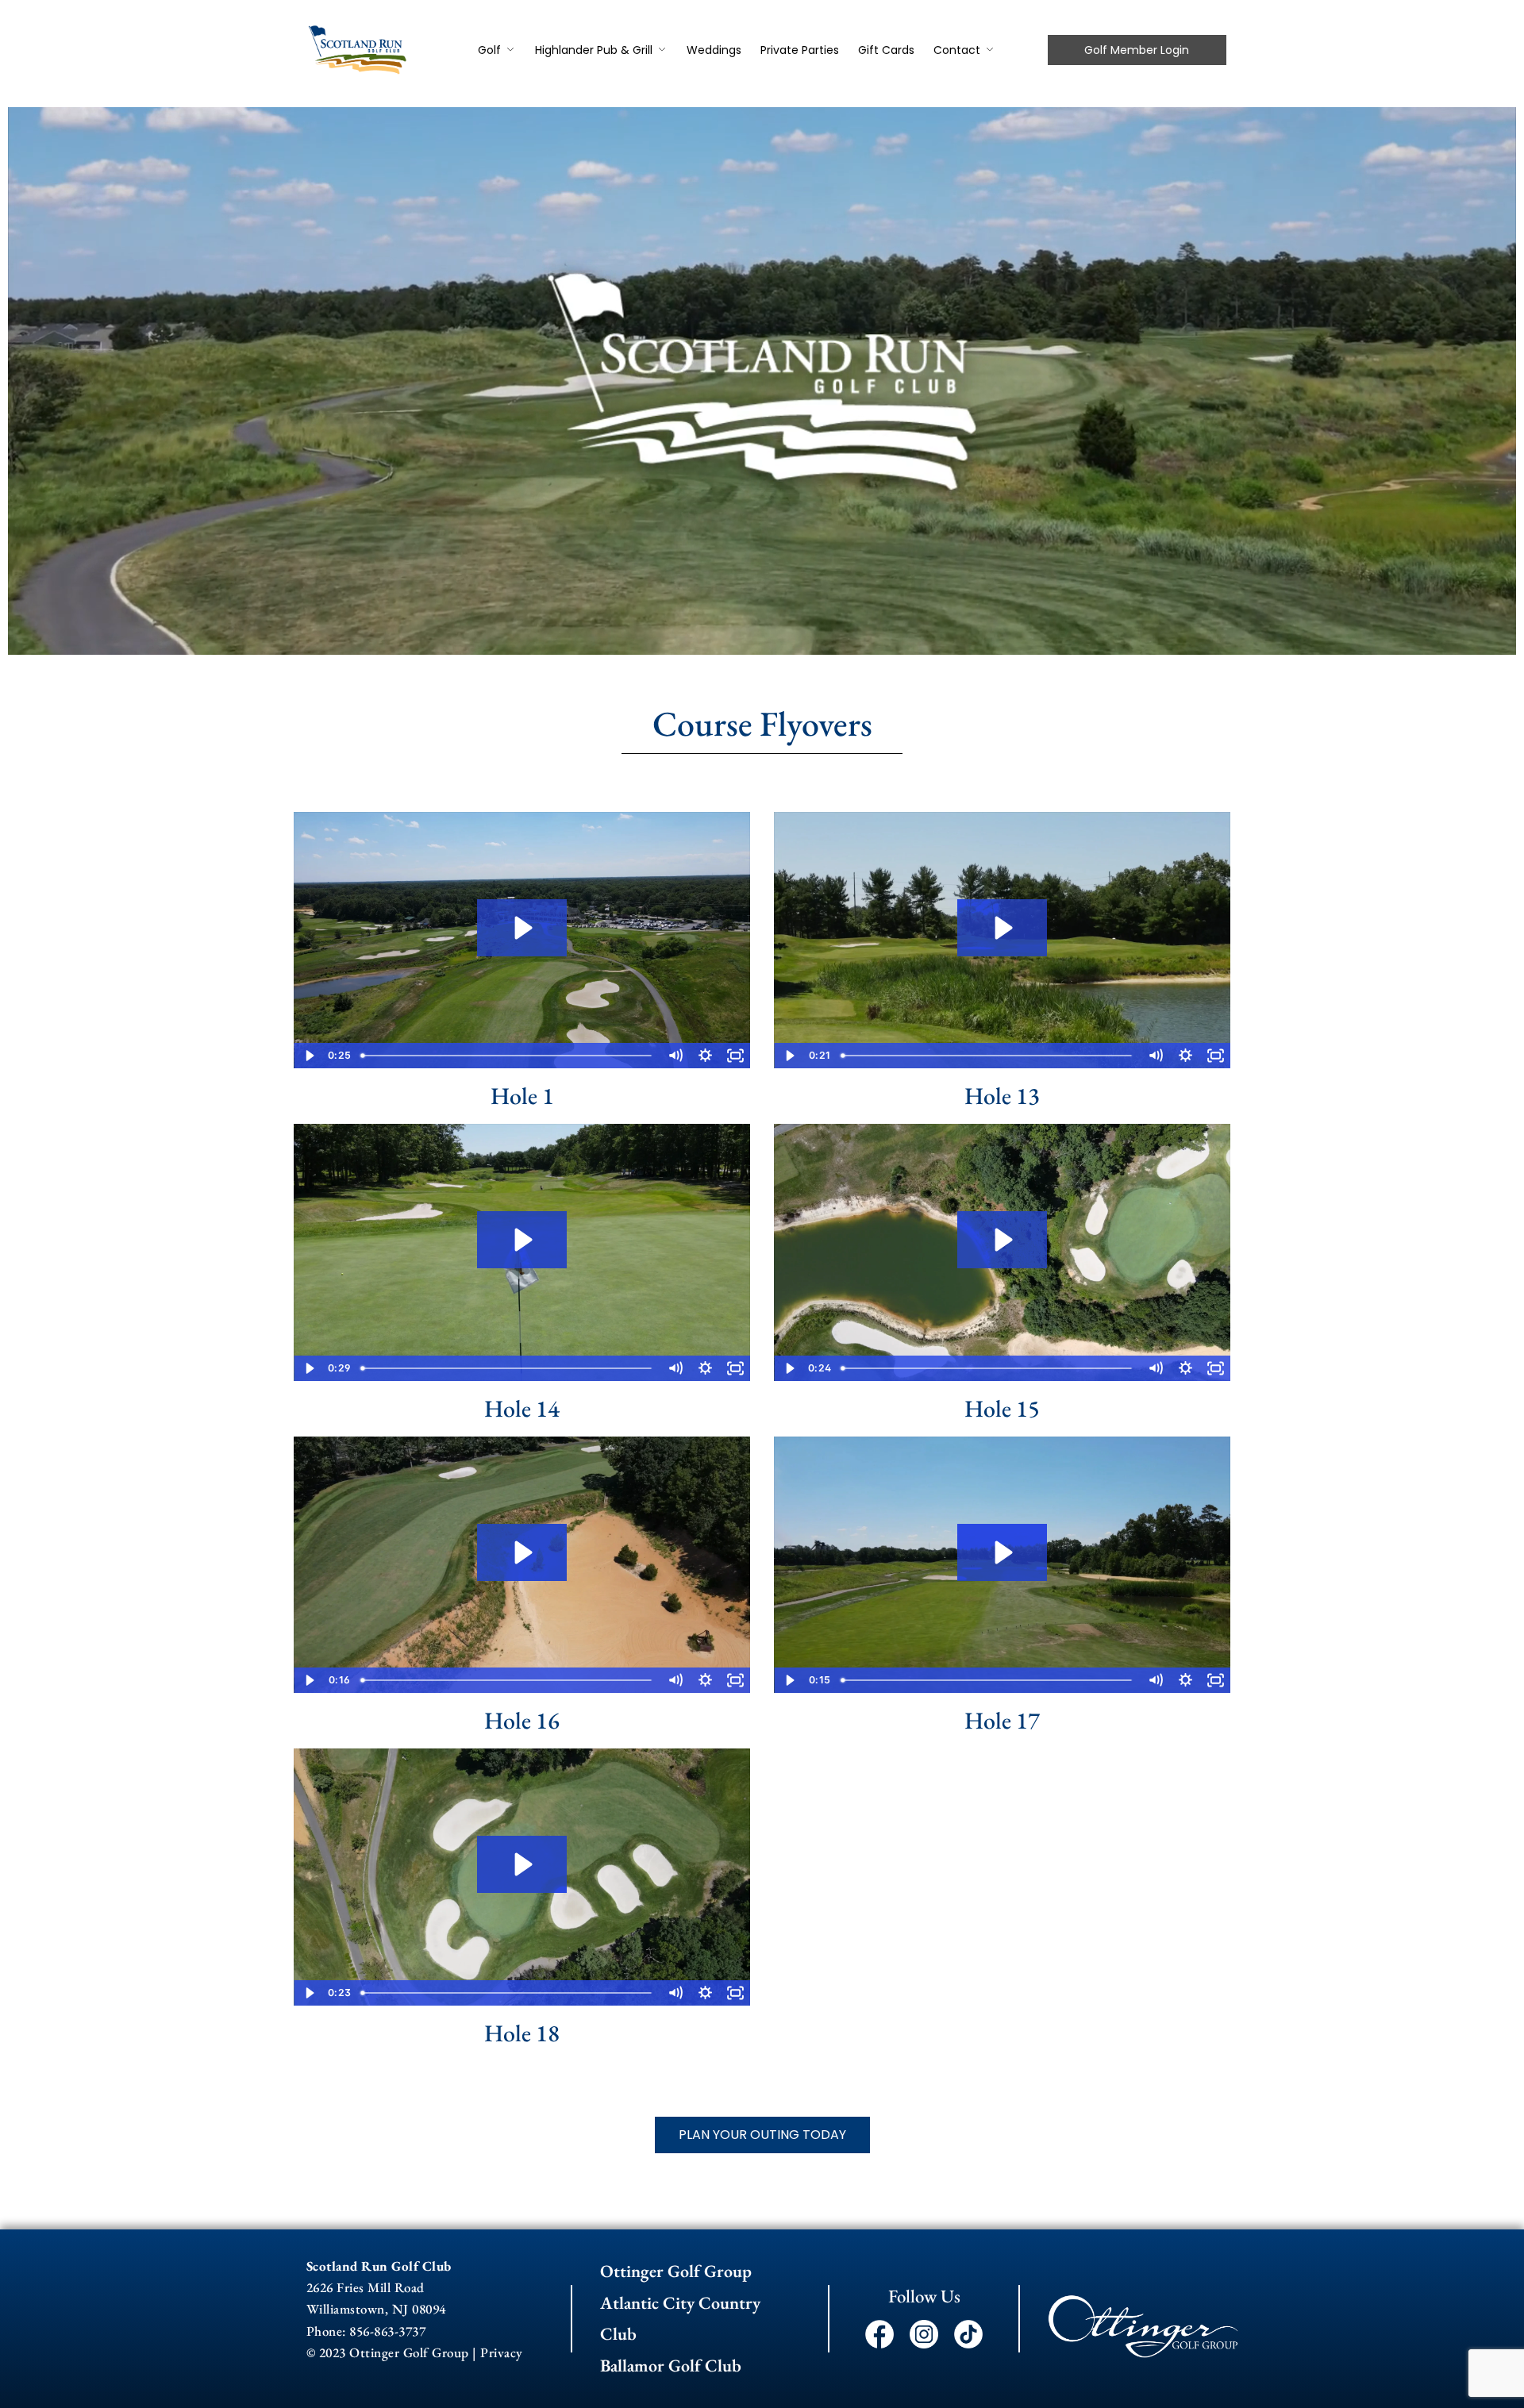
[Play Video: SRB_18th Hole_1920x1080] (521, 1864)
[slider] (508, 1056)
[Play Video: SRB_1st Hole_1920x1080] (521, 928)
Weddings (714, 50)
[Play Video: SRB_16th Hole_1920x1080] (521, 1552)
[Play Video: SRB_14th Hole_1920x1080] (521, 1240)
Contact (957, 50)
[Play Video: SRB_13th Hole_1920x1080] (1002, 928)
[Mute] (675, 1056)
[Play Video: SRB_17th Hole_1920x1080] (1002, 1552)
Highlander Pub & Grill (594, 50)
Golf (489, 50)
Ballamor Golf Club (671, 2366)
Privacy (502, 2352)
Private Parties (800, 50)
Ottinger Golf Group (676, 2271)
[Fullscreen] (735, 1056)
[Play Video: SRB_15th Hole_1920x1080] (1002, 1240)
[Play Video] (309, 1056)
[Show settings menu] (705, 1056)
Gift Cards (886, 50)
